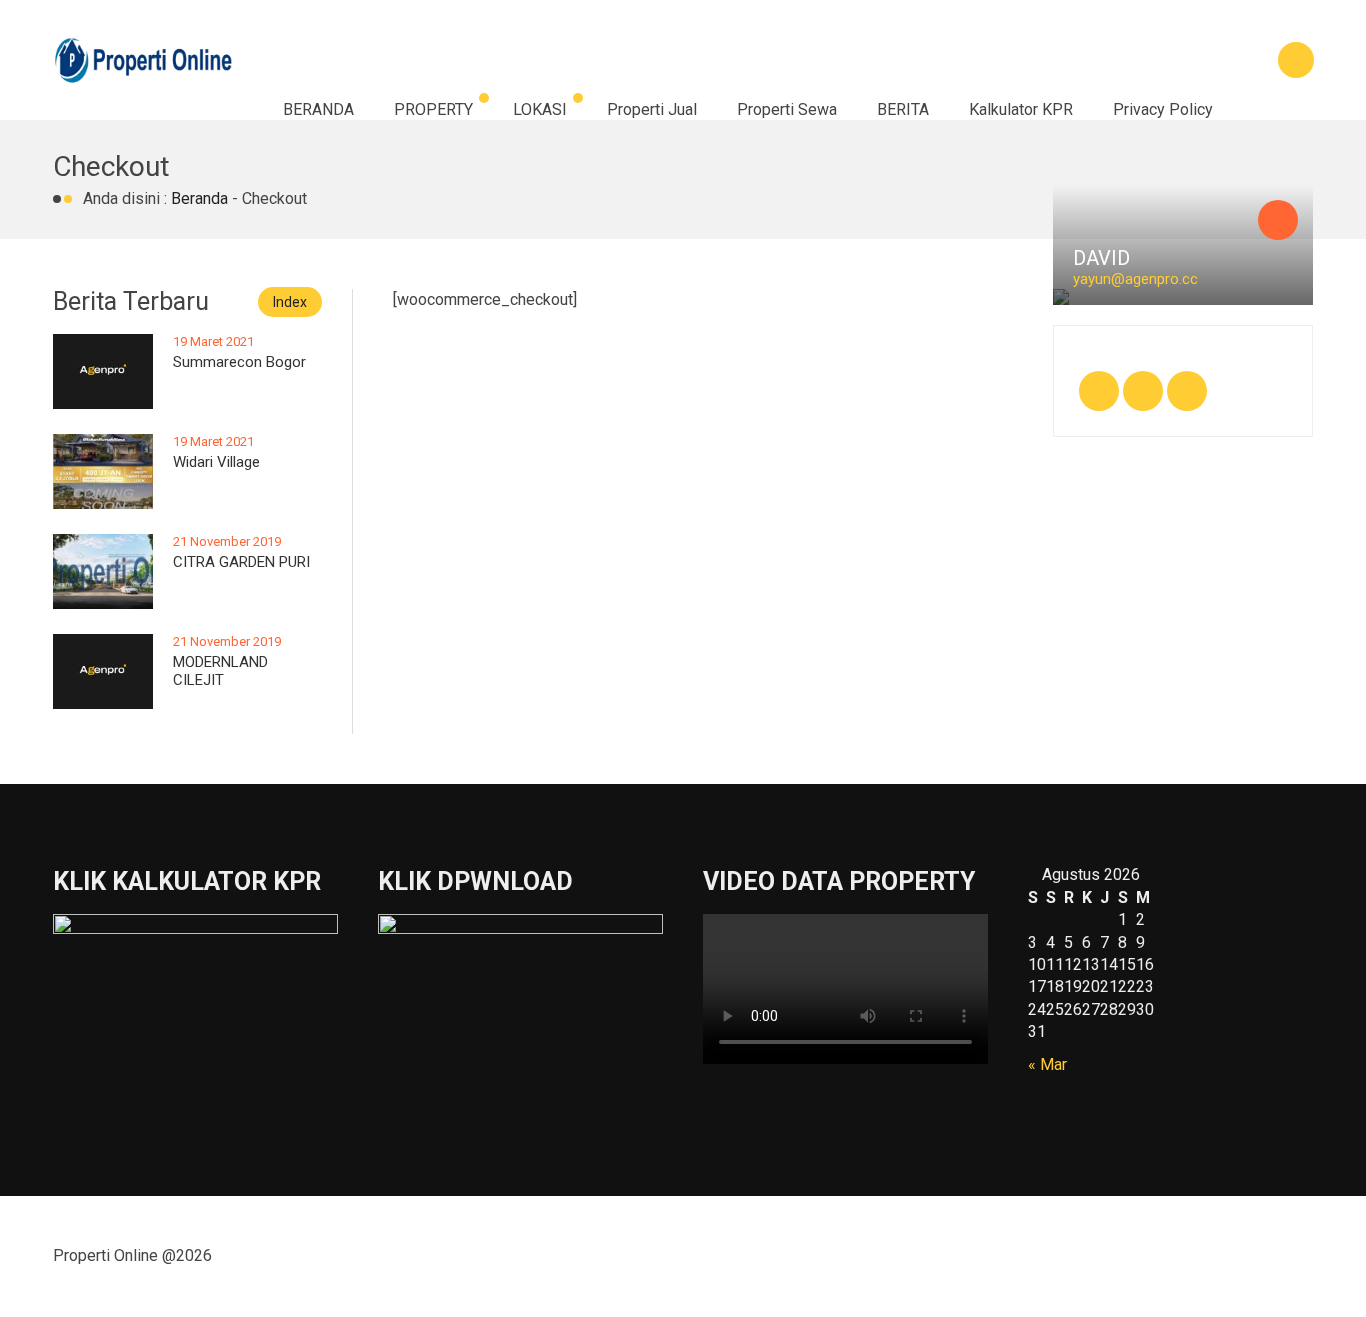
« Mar (1047, 1064)
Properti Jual (652, 109)
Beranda (199, 198)
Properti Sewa (787, 109)
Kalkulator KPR (1021, 109)
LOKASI (540, 109)
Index (290, 302)
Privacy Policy (1163, 109)
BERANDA (318, 109)
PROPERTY (433, 109)
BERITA (903, 109)
